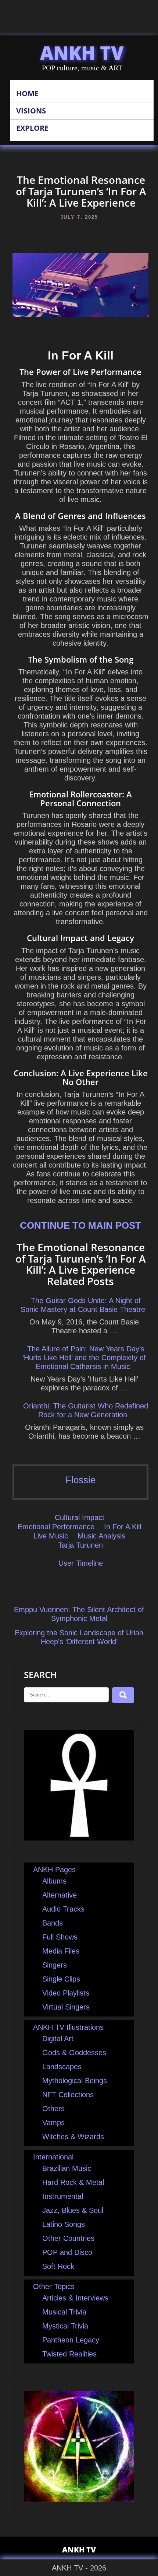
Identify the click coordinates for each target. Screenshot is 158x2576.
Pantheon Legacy (71, 2340)
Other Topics (54, 2287)
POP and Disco (67, 2252)
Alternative (60, 1895)
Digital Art (58, 2039)
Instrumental (63, 2196)
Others (53, 2109)
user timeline (81, 1563)
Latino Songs (64, 2224)
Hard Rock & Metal (73, 2182)
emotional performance (56, 1527)
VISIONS (31, 111)
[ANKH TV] (79, 1838)
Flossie (80, 1480)
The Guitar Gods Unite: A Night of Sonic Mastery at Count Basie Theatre (83, 1305)
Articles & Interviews (75, 2298)
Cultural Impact (80, 1517)
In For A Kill (123, 1527)
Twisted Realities (69, 2354)
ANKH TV (82, 53)
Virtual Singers (66, 2007)
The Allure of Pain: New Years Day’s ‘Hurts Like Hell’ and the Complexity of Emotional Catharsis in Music (84, 1358)
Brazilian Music (67, 2168)
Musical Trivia (64, 2312)
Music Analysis (101, 1536)
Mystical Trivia (65, 2326)
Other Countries (68, 2238)
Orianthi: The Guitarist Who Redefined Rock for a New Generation (86, 1410)
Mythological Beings (75, 2081)
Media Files (61, 1951)
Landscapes (62, 2067)
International (53, 2157)
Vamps (53, 2123)
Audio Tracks (63, 1909)
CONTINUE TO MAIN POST (80, 1225)
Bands (53, 1923)
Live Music (51, 1536)
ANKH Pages (54, 1870)
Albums (54, 1881)
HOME (27, 93)
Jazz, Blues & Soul (73, 2210)
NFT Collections (68, 2095)
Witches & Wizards (73, 2137)
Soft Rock (58, 2266)
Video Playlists (66, 1993)
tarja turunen (80, 1545)
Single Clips (61, 1979)
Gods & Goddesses (74, 2053)
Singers (55, 1965)
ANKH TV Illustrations (68, 2027)
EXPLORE (32, 128)
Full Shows (60, 1937)
